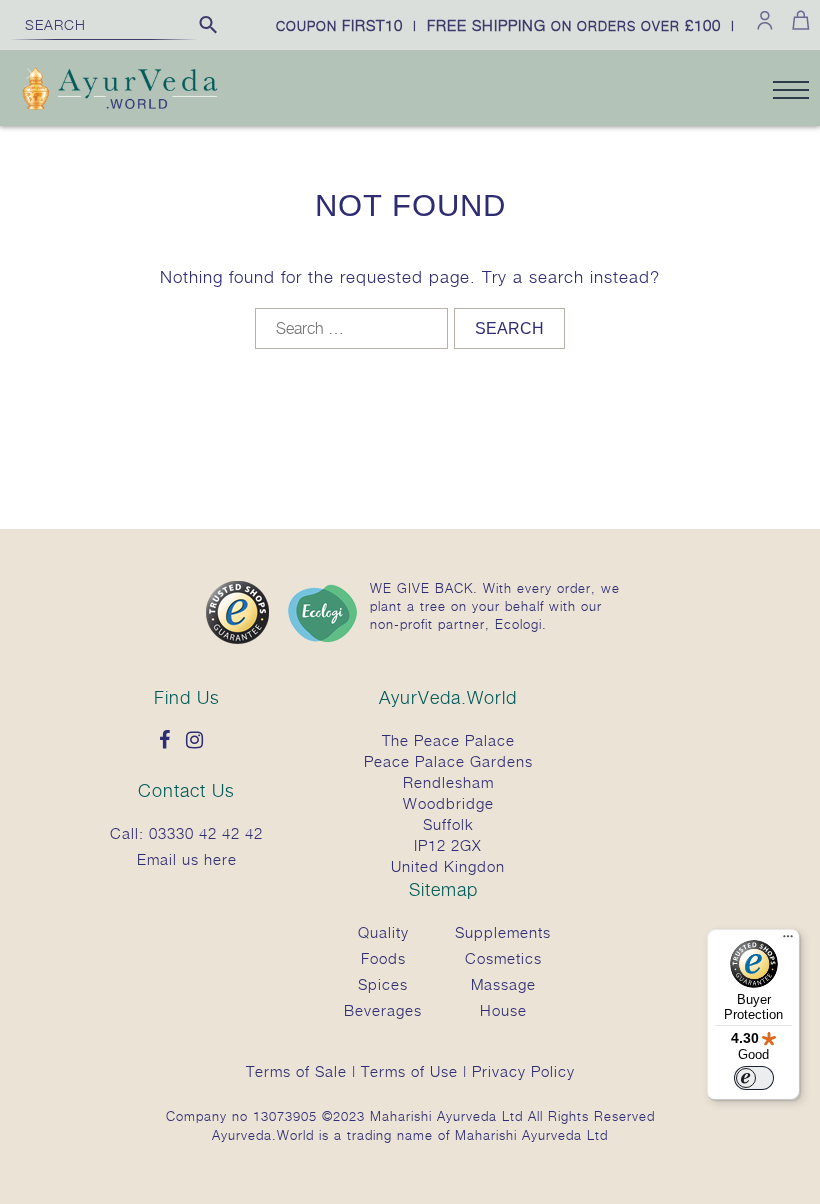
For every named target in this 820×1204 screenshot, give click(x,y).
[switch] (754, 1078)
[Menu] (788, 941)
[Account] (765, 20)
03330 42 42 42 (206, 833)
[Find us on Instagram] (200, 741)
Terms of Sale (296, 1071)
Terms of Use (409, 1071)
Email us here (187, 859)
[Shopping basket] (797, 20)
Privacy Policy (523, 1071)
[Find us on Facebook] (170, 741)
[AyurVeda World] (120, 91)
